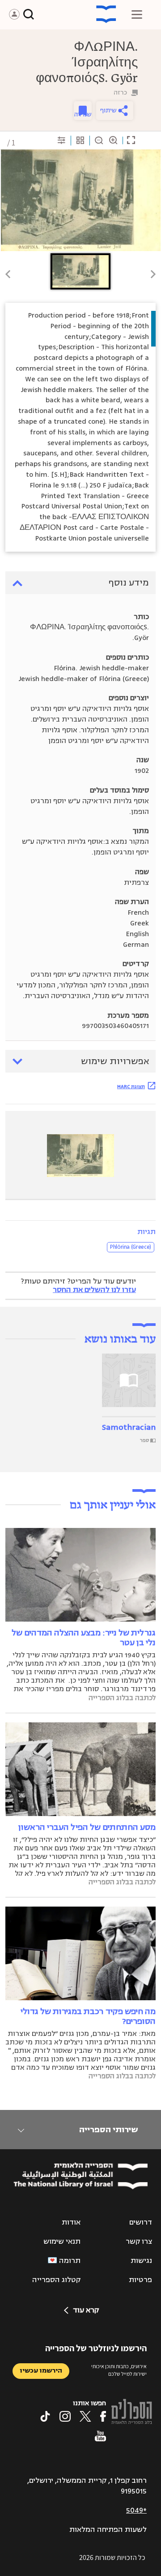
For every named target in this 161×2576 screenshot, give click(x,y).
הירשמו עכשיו (41, 2371)
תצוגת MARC (131, 1086)
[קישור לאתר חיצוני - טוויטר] (85, 2416)
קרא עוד (86, 2310)
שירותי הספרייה (108, 2130)
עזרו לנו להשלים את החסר (94, 1290)
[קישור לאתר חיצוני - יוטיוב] (100, 2436)
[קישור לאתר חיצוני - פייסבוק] (103, 2416)
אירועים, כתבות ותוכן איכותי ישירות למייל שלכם (119, 2370)
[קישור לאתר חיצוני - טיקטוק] (45, 2416)
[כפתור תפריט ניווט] (137, 14)
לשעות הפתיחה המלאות (108, 2530)
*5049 (136, 2510)
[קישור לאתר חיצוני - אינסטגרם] (65, 2416)
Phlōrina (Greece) (131, 1247)
